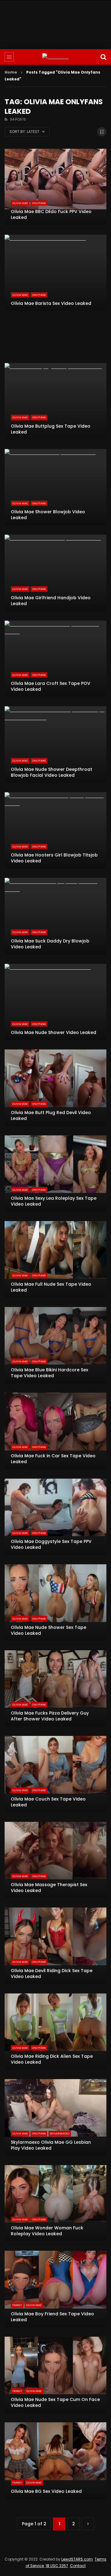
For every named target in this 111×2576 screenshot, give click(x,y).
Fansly (17, 2305)
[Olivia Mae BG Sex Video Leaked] (55, 2461)
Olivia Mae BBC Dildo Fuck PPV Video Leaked (51, 214)
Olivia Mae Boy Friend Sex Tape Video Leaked (52, 2317)
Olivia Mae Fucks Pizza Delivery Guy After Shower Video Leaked (50, 1716)
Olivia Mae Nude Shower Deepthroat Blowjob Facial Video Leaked (51, 772)
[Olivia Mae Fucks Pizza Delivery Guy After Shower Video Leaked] (55, 1689)
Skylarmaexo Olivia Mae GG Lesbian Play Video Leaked (51, 2145)
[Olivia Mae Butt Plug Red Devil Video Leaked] (55, 1088)
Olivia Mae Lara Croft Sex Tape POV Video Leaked (51, 686)
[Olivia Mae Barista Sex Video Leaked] (55, 273)
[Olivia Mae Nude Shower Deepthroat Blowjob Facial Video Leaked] (55, 745)
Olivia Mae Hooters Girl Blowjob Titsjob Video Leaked (54, 858)
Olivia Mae (20, 203)
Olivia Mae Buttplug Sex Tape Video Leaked (51, 429)
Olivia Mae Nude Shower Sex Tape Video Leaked (49, 1630)
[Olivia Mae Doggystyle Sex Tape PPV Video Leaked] (55, 1517)
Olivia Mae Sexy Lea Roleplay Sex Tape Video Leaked (54, 1201)
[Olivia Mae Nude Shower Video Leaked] (55, 1002)
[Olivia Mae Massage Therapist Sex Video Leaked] (55, 1860)
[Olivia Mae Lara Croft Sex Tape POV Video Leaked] (55, 659)
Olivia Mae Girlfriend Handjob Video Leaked (51, 601)
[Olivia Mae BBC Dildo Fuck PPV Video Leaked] (55, 187)
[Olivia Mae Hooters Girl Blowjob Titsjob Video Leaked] (55, 831)
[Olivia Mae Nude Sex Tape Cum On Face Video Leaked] (55, 2375)
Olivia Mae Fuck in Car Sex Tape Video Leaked (53, 1459)
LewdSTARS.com (77, 2559)
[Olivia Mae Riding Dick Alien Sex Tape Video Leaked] (55, 2032)
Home (11, 72)
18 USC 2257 (57, 2566)
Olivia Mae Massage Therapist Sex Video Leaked (49, 1888)
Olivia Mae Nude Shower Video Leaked (53, 1032)
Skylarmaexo (60, 2134)
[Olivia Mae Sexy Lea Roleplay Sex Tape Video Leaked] (55, 1174)
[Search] (103, 57)
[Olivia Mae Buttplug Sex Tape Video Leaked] (55, 401)
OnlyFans (39, 203)
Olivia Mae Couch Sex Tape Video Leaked (48, 1802)
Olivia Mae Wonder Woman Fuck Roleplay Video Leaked (47, 2231)
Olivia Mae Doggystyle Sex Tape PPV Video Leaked (51, 1544)
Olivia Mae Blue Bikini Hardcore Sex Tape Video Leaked (49, 1373)
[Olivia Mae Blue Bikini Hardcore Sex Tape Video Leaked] (55, 1345)
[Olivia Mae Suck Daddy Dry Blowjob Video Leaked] (55, 916)
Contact (78, 2566)
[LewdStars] (55, 57)
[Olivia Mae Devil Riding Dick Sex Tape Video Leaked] (55, 1946)
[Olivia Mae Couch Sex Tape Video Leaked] (55, 1774)
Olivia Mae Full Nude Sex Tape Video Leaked (51, 1287)
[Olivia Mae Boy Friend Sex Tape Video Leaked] (55, 2289)
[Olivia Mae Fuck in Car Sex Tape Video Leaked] (55, 1431)
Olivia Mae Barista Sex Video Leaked (51, 303)
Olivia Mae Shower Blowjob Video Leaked (48, 515)
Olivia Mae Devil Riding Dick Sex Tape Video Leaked (52, 1974)
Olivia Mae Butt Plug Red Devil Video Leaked (51, 1115)
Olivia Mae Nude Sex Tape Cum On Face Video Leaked (55, 2402)
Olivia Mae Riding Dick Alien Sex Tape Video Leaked (52, 2059)
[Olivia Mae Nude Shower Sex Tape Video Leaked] (55, 1603)
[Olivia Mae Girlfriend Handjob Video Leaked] (55, 573)
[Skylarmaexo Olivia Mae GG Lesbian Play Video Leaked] (55, 2117)
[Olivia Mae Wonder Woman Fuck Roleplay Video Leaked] (55, 2203)
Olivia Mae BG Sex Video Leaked (46, 2491)
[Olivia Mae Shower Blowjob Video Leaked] (55, 487)
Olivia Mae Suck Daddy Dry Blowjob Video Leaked (50, 944)
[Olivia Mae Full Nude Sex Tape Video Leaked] (55, 1259)
